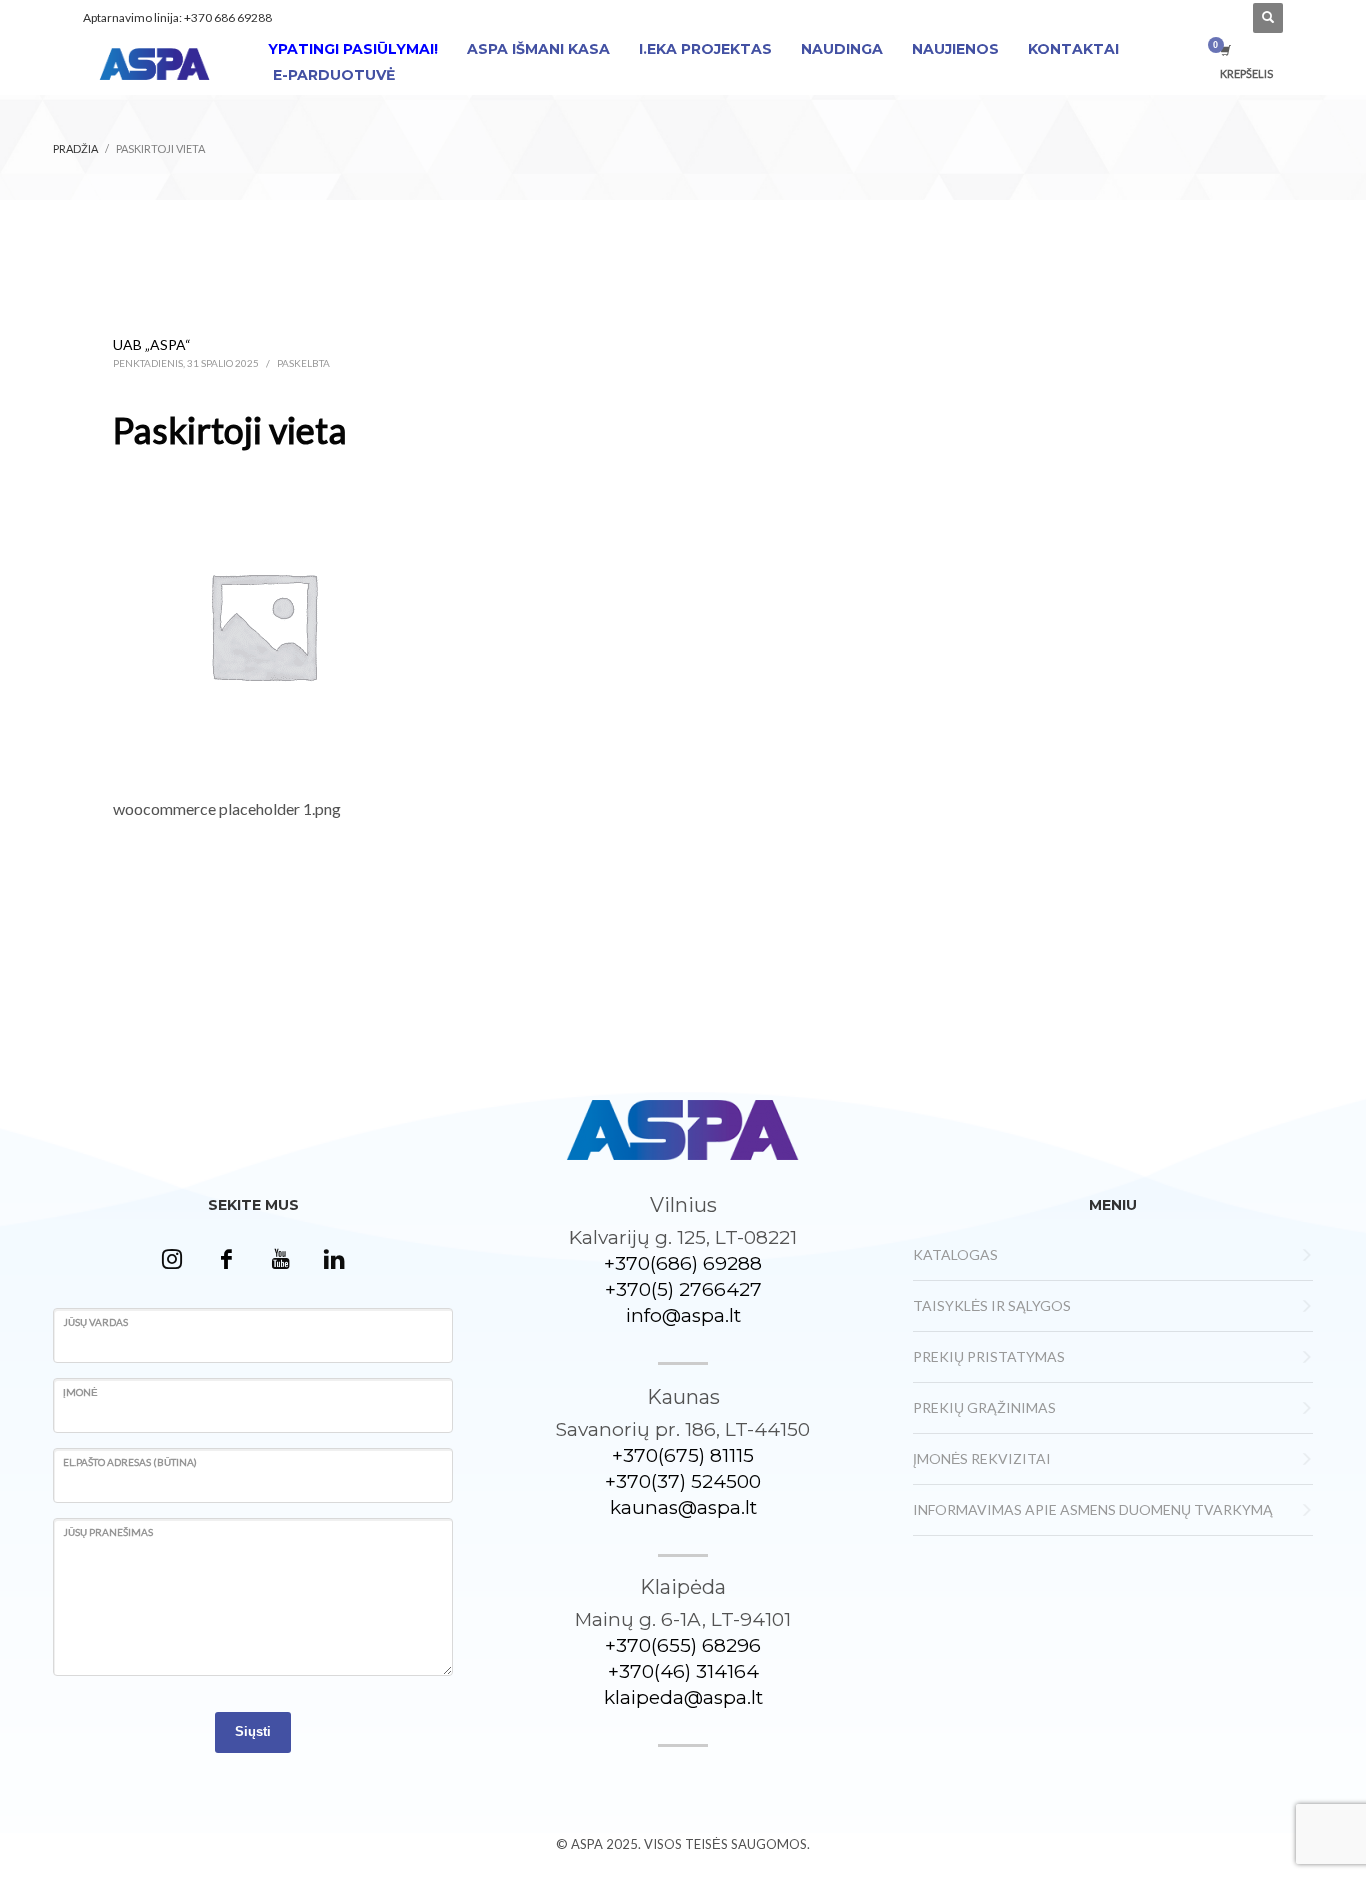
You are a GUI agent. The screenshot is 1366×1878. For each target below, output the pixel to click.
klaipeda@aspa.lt (683, 1697)
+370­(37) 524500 (683, 1481)
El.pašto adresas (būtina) (130, 1462)
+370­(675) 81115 (683, 1455)
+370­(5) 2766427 (683, 1289)
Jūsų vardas (95, 1322)
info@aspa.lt (683, 1315)
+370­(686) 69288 (683, 1263)
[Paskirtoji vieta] (263, 622)
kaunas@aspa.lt (683, 1507)
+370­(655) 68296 (683, 1645)
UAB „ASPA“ (152, 344)
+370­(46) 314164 (683, 1671)
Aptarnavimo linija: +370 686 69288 (177, 17)
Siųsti (253, 1731)
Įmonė (80, 1392)
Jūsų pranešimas (108, 1532)
